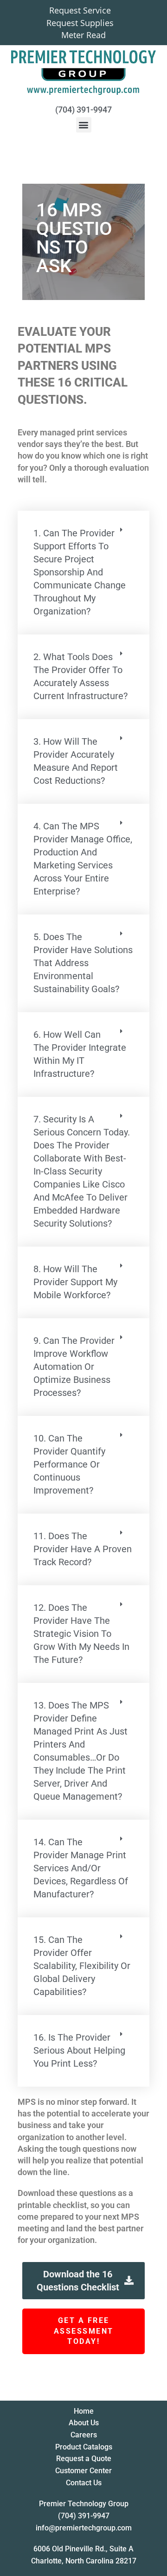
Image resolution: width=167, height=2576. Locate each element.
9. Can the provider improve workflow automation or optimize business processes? (74, 1367)
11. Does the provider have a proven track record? (83, 1549)
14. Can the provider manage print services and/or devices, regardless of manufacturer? (81, 1868)
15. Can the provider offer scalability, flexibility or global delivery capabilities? (82, 1966)
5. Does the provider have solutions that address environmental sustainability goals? (83, 963)
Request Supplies (80, 23)
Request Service (80, 11)
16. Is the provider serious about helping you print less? (79, 2050)
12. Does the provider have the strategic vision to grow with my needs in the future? (81, 1634)
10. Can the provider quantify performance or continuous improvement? (69, 1464)
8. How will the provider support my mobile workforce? (75, 1282)
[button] (84, 125)
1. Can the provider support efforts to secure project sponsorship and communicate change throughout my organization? (80, 572)
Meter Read (83, 35)
